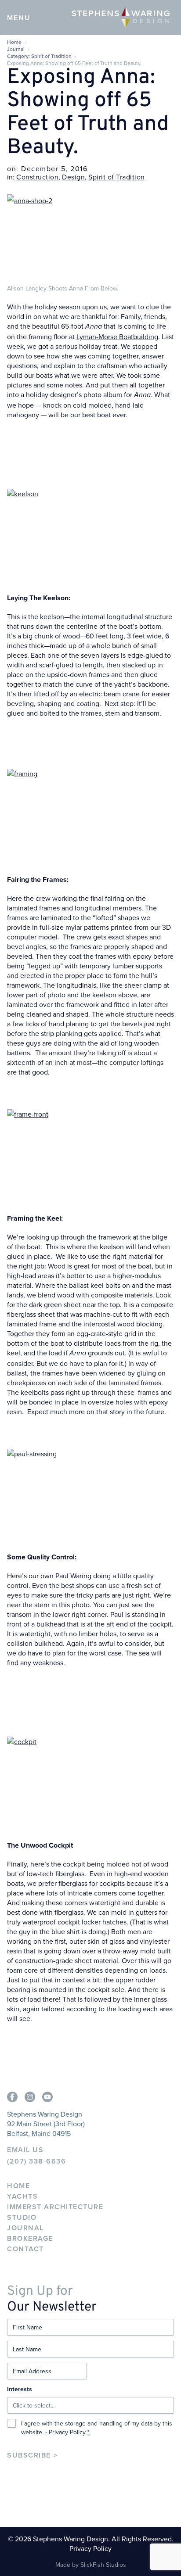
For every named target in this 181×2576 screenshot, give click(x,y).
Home (14, 42)
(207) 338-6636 (36, 2161)
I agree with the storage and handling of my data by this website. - (97, 2428)
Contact (25, 2249)
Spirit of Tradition (117, 177)
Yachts (22, 2196)
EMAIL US (25, 2150)
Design (73, 177)
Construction (37, 177)
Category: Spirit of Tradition (39, 56)
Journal (16, 49)
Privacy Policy (67, 2432)
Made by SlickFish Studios (91, 2565)
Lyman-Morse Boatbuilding (117, 337)
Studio (22, 2217)
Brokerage (30, 2238)
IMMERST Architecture (55, 2207)
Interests (20, 2389)
